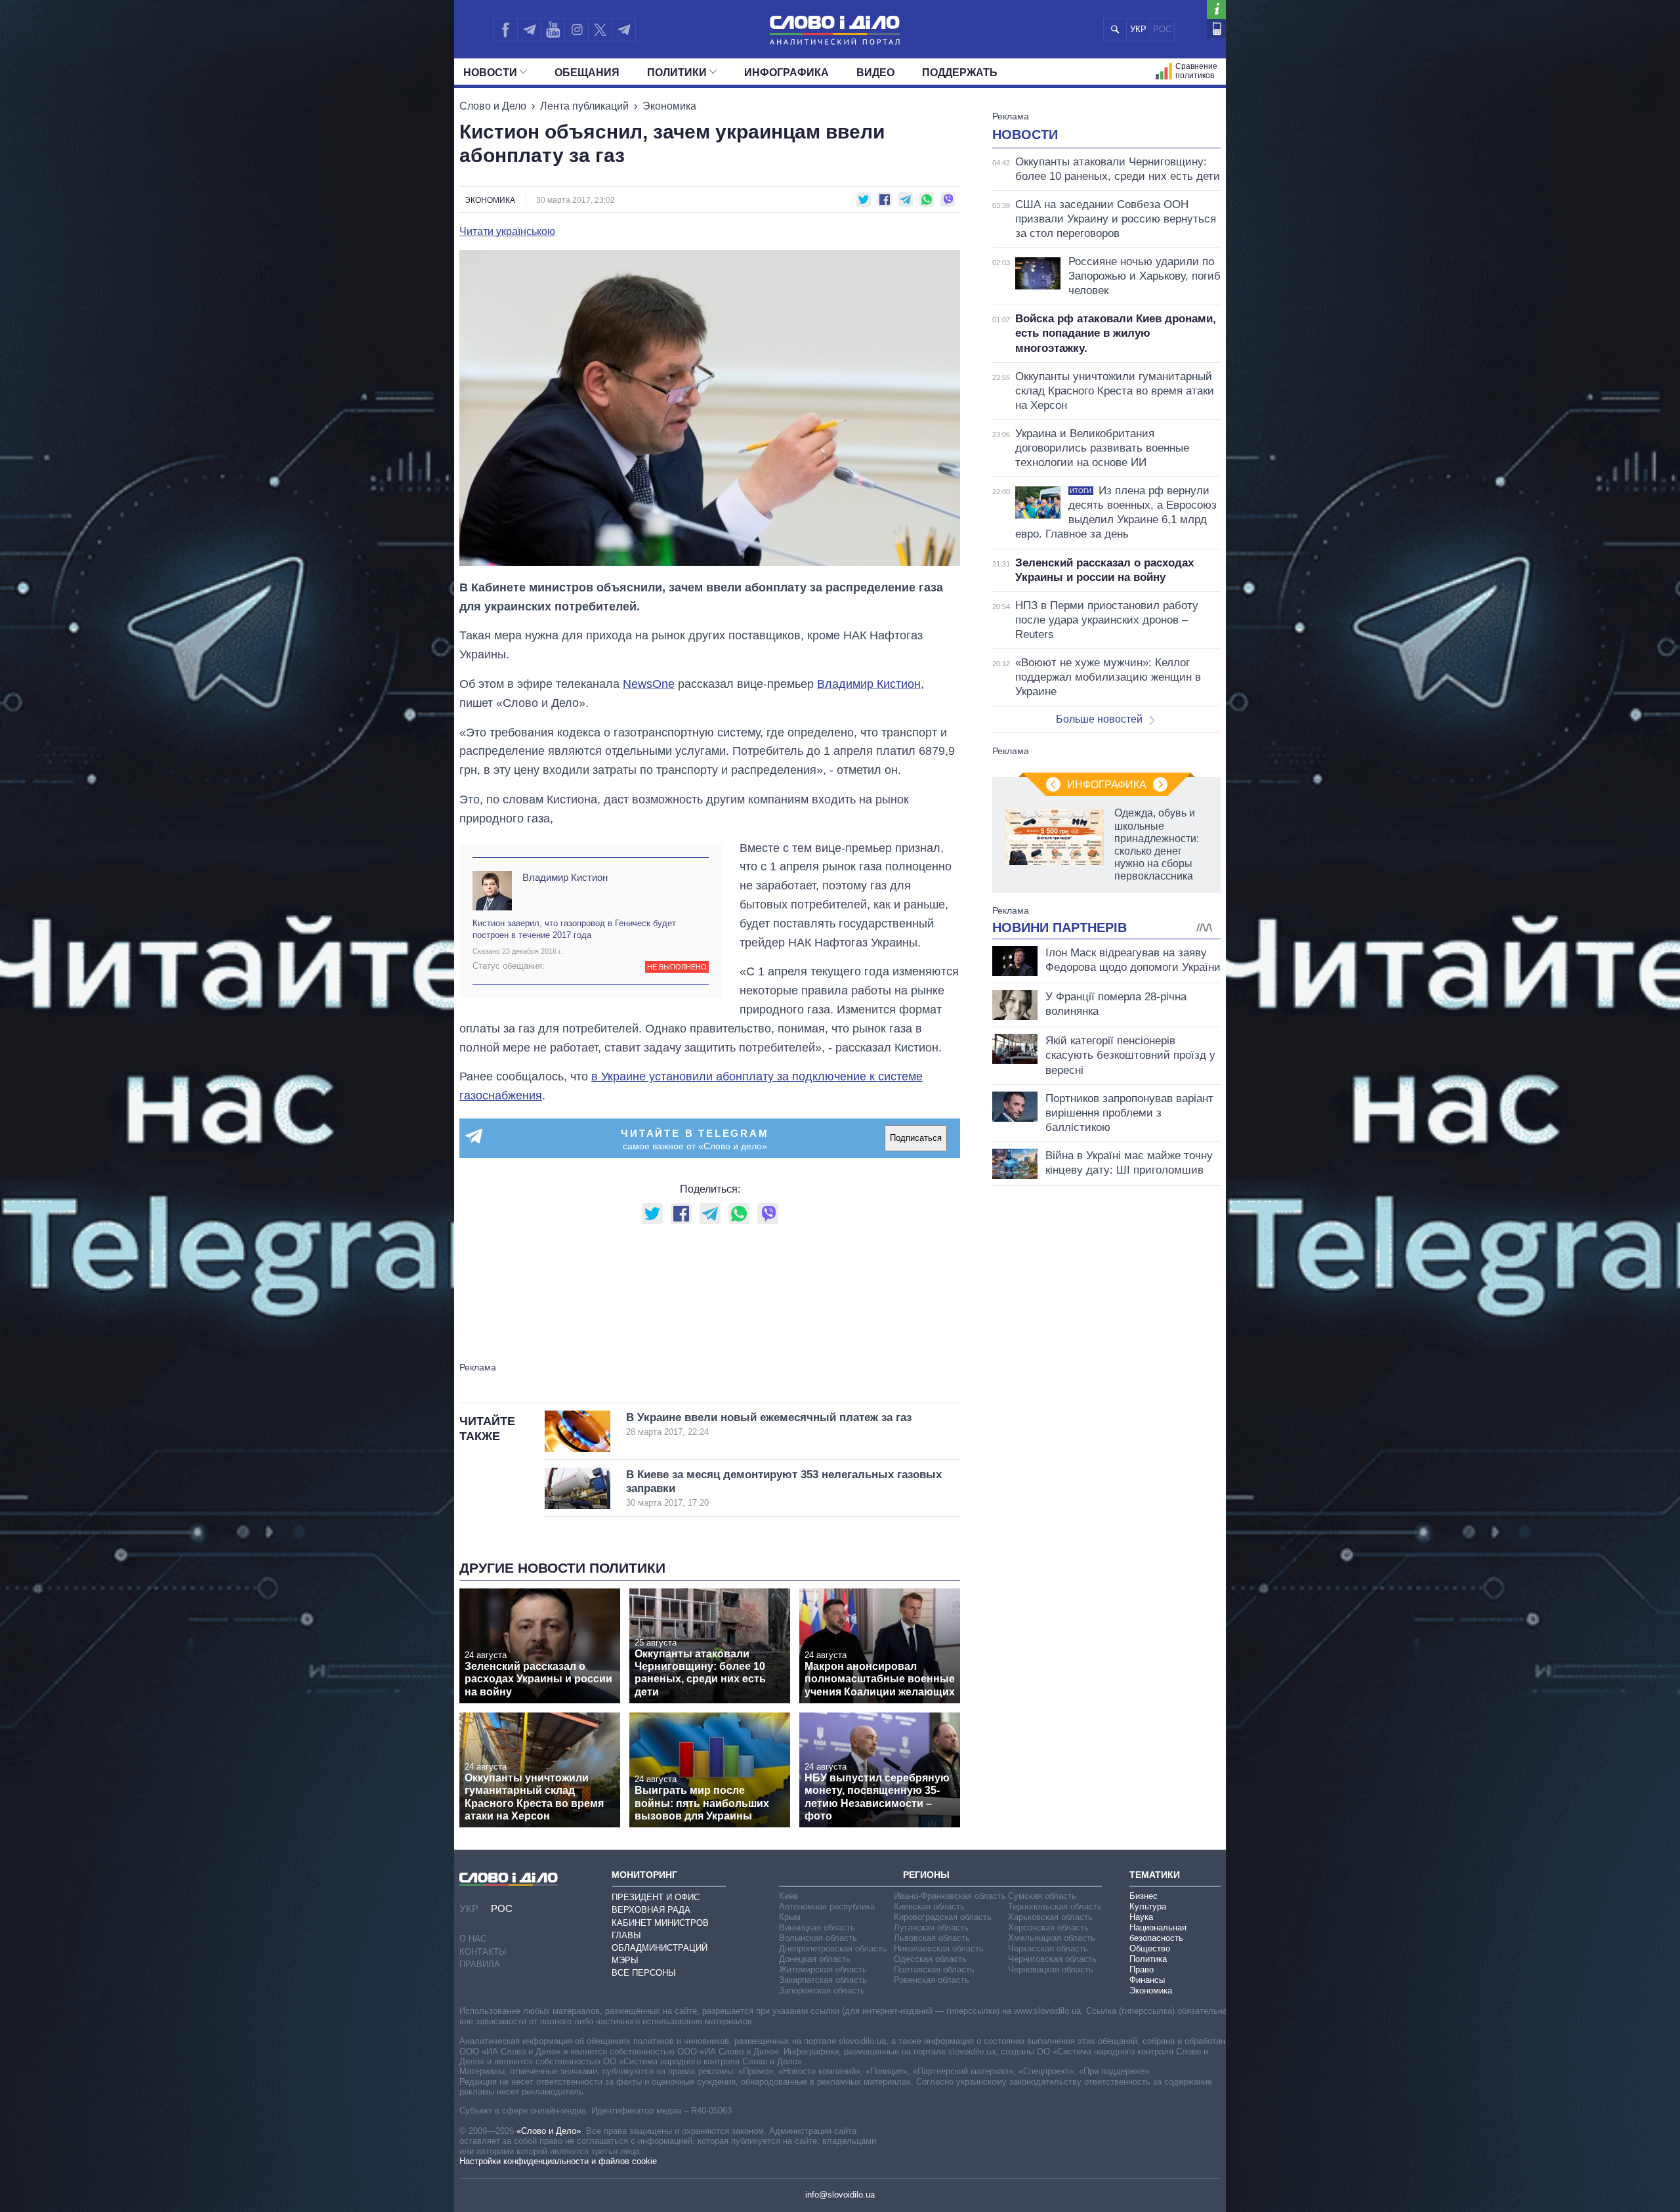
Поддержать (960, 73)
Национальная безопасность (1158, 1933)
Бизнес (1144, 1896)
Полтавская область (934, 1969)
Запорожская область (822, 1990)
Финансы (1147, 1980)
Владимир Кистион (869, 684)
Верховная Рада (651, 1910)
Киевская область (929, 1906)
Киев (788, 1896)
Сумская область (1042, 1896)
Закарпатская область (823, 1980)
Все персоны (644, 1973)
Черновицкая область (1051, 1969)
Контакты (483, 1952)
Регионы (926, 1875)
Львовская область (932, 1938)
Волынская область (818, 1938)
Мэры (625, 1960)
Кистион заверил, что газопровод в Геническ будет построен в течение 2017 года (574, 929)
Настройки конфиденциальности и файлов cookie (558, 2161)
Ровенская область (932, 1980)
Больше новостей (1099, 719)
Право (1142, 1969)
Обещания (587, 73)
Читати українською (507, 232)
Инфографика (787, 73)
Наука (1141, 1917)
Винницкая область (817, 1927)
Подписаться (916, 1138)
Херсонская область (1048, 1927)
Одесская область (930, 1959)
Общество (1150, 1948)
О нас (473, 1939)
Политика (1148, 1959)
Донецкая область (815, 1959)
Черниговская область (1052, 1959)
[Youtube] (553, 30)
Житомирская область (823, 1969)
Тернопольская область (1055, 1906)
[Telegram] (529, 30)
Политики (677, 73)
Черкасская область (1048, 1948)
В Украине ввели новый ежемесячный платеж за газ (769, 1424)
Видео (875, 73)
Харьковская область (1050, 1917)
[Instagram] (577, 30)
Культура (1148, 1906)
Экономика (669, 106)
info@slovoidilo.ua (840, 2195)
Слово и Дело (493, 106)
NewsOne (649, 684)
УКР (1138, 29)
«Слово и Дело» (549, 2131)
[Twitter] (600, 30)
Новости (490, 73)
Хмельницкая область (1052, 1938)
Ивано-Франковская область (950, 1896)
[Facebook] (505, 30)
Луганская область (931, 1927)
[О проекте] (1216, 10)
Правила (480, 1964)
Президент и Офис (656, 1897)
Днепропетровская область (833, 1948)
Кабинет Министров (660, 1923)
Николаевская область (939, 1948)
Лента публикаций (584, 106)
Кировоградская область (943, 1917)
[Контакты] (1216, 29)
